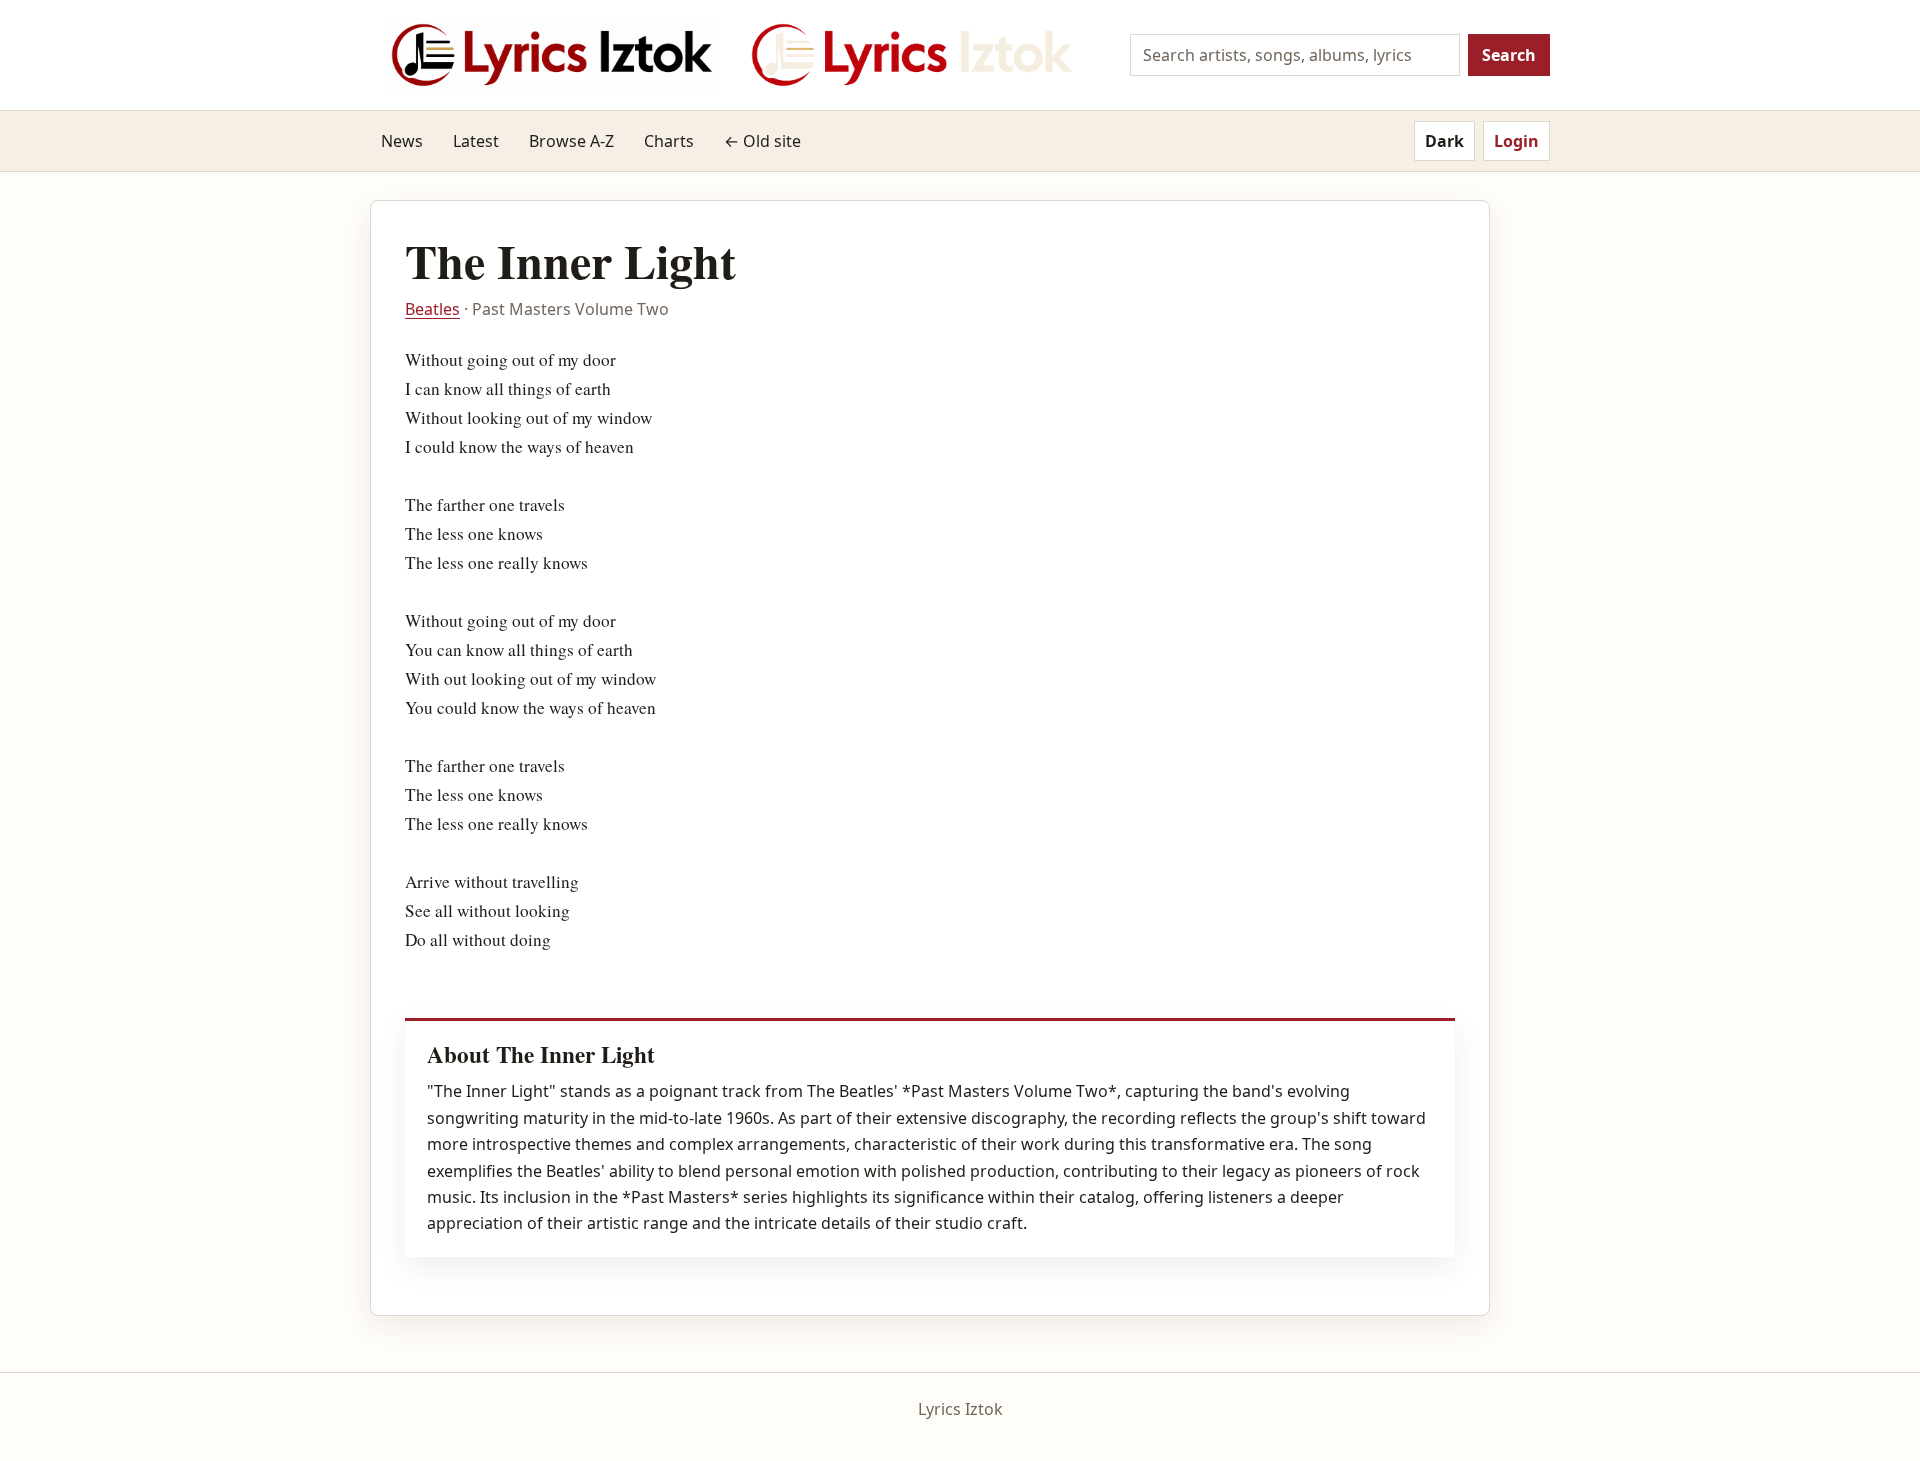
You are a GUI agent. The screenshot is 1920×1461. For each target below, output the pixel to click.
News (402, 141)
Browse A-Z (571, 141)
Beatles (432, 309)
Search (1509, 55)
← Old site (762, 141)
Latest (476, 141)
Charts (669, 141)
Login (1516, 141)
